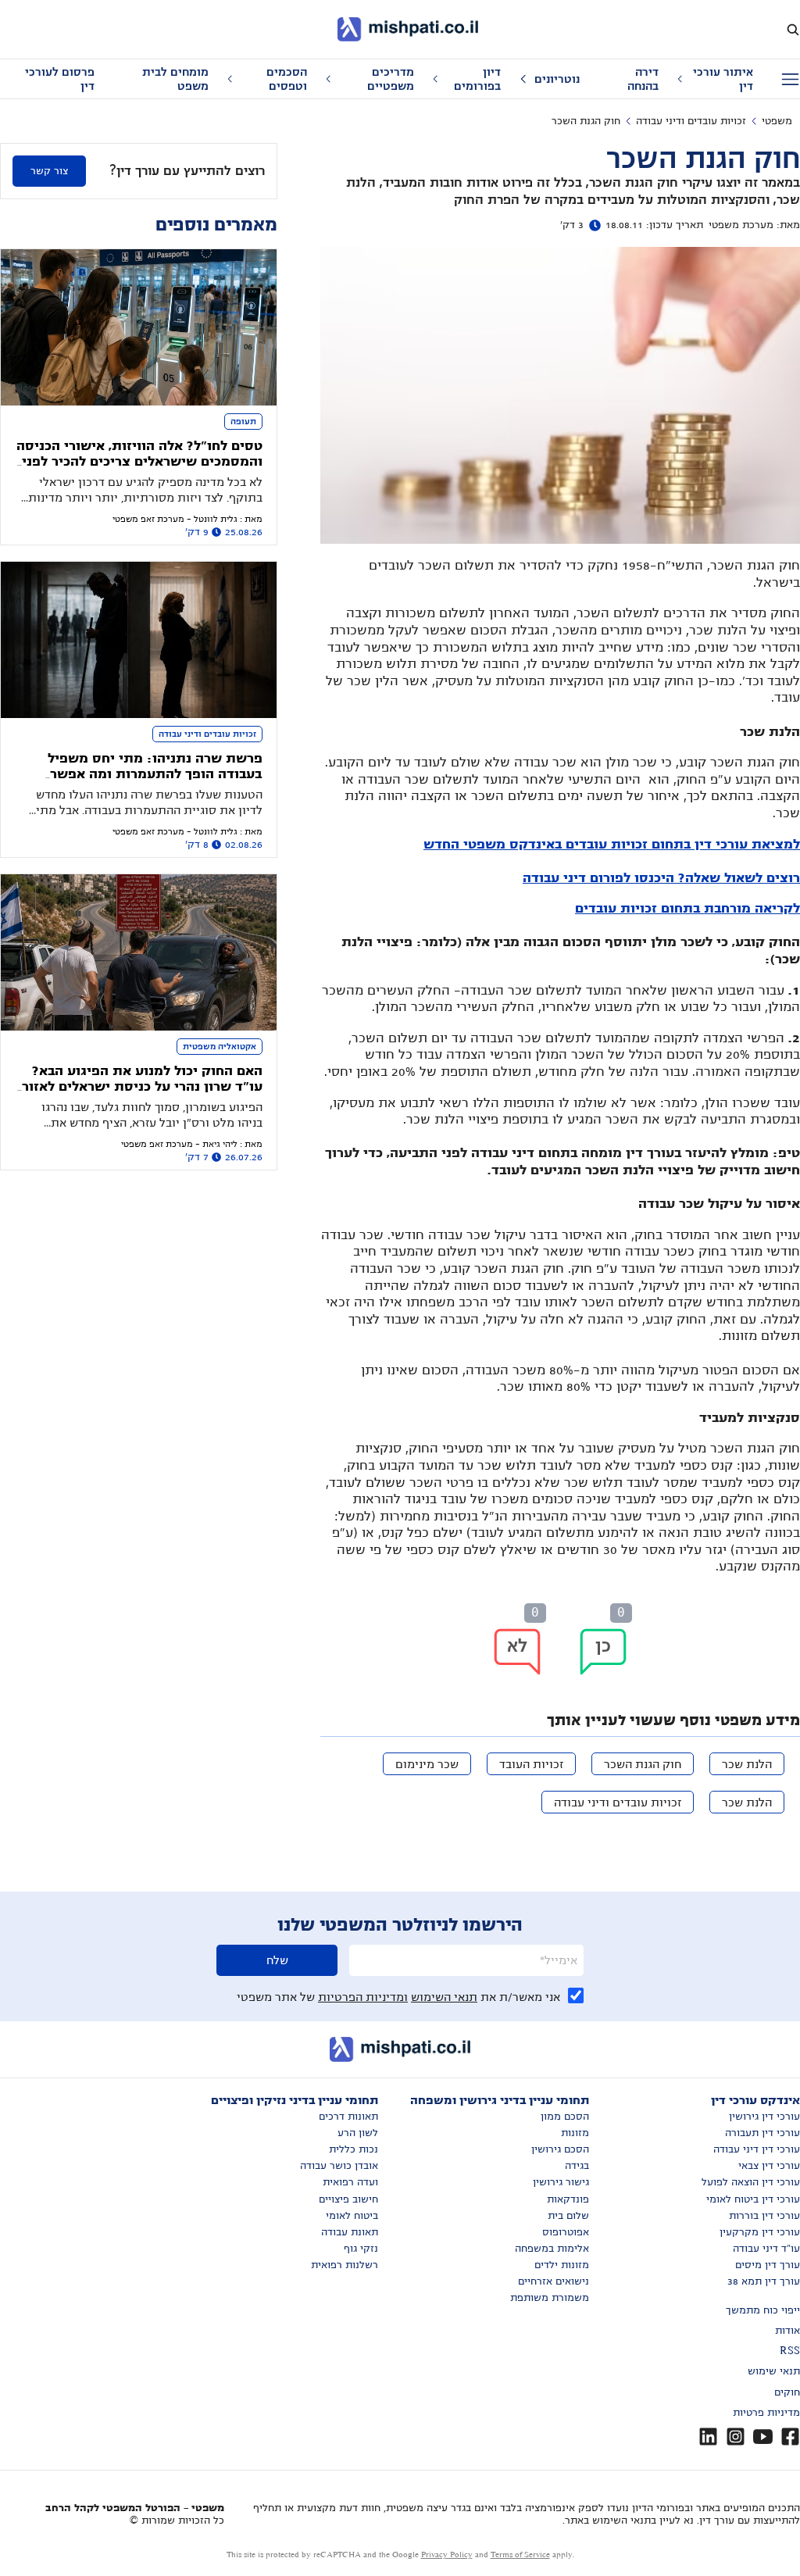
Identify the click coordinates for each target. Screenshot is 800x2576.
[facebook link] (790, 2437)
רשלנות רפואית (345, 2265)
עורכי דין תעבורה (762, 2133)
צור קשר (49, 171)
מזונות (575, 2133)
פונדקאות (568, 2199)
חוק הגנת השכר (643, 1764)
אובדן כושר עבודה (339, 2166)
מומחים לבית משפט (175, 79)
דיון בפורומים (477, 79)
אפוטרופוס (566, 2232)
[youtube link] (763, 2437)
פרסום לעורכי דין (60, 79)
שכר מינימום (427, 1764)
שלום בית (568, 2216)
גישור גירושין (561, 2182)
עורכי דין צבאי (769, 2166)
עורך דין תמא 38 (764, 2281)
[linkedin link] (708, 2437)
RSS (790, 2351)
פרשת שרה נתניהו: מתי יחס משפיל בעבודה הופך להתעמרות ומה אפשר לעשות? (155, 775)
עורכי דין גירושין (764, 2117)
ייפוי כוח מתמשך (763, 2310)
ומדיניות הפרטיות (363, 1997)
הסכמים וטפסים (287, 79)
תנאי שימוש (774, 2371)
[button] (603, 1652)
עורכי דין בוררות (764, 2216)
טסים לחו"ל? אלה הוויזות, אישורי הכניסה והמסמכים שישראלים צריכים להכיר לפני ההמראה (139, 462)
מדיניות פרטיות (766, 2413)
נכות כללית (354, 2149)
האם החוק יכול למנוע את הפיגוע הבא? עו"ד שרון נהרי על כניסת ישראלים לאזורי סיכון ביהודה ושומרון (140, 1087)
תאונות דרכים (348, 2117)
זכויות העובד (531, 1764)
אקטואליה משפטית (220, 1046)
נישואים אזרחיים (554, 2281)
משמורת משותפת (550, 2298)
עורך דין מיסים (768, 2265)
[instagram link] (736, 2437)
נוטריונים (557, 79)
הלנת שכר (747, 1764)
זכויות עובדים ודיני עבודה (691, 121)
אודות (787, 2331)
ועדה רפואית (350, 2182)
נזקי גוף (361, 2249)
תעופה (243, 421)
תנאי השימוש (444, 1997)
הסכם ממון (565, 2117)
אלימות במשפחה (552, 2249)
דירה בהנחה (643, 79)
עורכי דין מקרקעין (760, 2232)
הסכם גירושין (560, 2149)
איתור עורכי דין (723, 79)
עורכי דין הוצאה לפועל (751, 2182)
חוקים (787, 2392)
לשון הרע (358, 2133)
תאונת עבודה (350, 2232)
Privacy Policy (447, 2555)
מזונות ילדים (562, 2265)
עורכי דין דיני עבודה (757, 2149)
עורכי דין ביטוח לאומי (753, 2199)
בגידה (577, 2166)
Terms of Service (520, 2555)
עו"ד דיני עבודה (766, 2249)
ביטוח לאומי (352, 2216)
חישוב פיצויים (348, 2199)
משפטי (777, 121)
